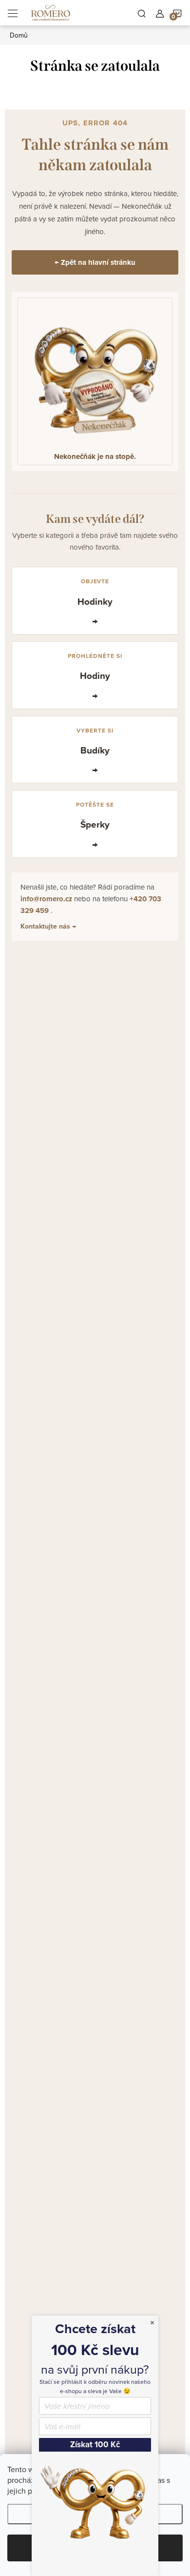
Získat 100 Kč (95, 2445)
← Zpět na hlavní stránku (95, 262)
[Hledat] (142, 13)
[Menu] (13, 13)
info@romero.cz (47, 899)
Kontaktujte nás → (48, 926)
